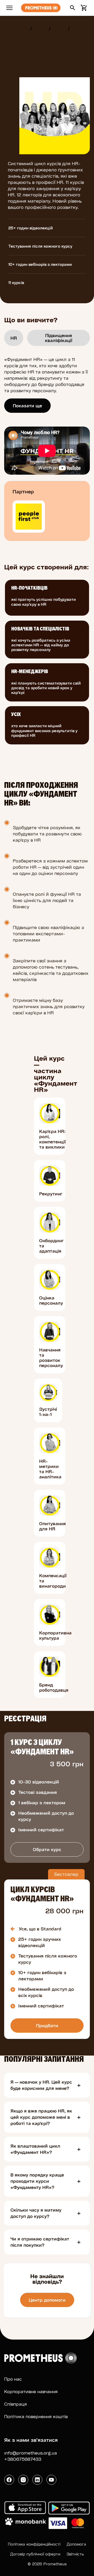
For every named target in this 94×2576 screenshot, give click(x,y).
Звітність (75, 2554)
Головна (19, 28)
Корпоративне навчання (31, 2391)
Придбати (47, 2026)
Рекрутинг (51, 1194)
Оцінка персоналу (51, 1300)
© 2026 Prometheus (47, 2564)
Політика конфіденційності (34, 2544)
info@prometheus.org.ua (31, 2453)
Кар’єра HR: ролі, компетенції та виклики (52, 1139)
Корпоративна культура (55, 1635)
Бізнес (59, 28)
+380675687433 (23, 2459)
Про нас (13, 2379)
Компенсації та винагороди (53, 1581)
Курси (40, 28)
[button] (73, 8)
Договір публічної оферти (35, 2554)
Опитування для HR (52, 1526)
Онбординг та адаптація (51, 1246)
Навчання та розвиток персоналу (51, 1358)
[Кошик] (83, 8)
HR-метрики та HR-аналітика (50, 1469)
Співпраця (16, 2404)
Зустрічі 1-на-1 (48, 1412)
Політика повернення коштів (36, 2416)
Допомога (76, 2544)
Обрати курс (47, 1849)
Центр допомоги (47, 2300)
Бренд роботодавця (54, 1688)
